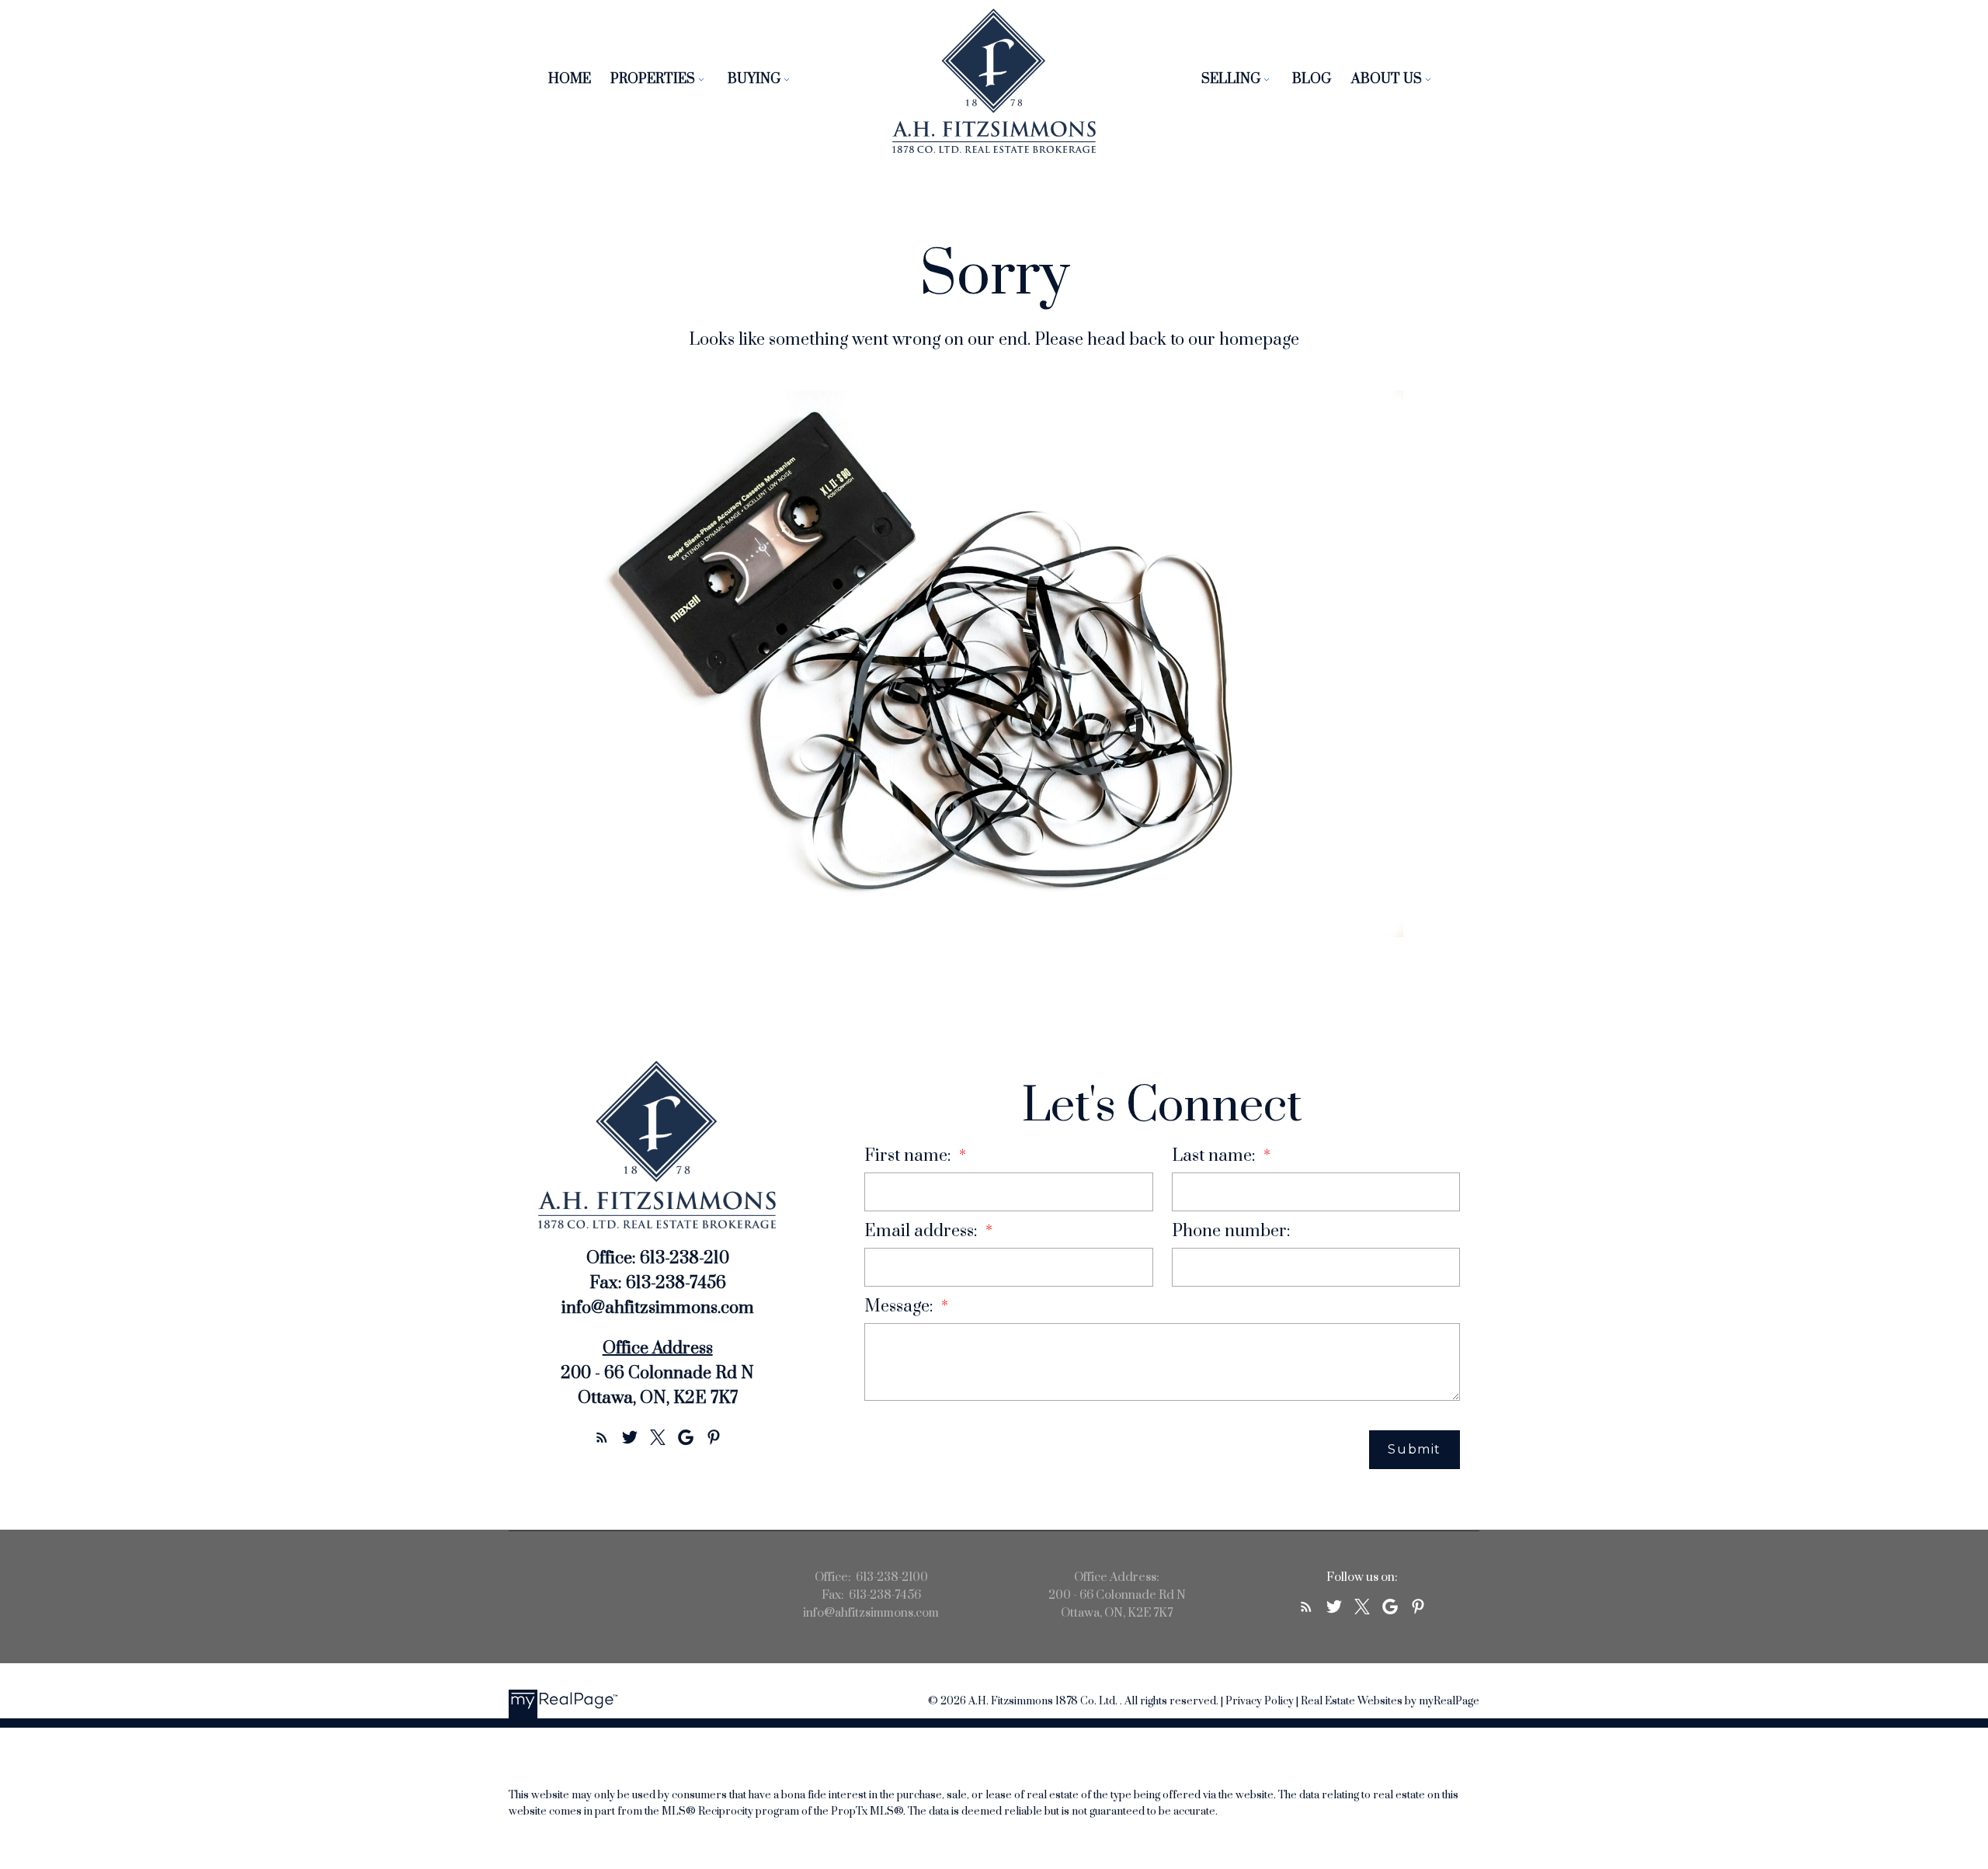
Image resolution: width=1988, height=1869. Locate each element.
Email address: (923, 1231)
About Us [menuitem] (1387, 79)
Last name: (1216, 1156)
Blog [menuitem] (1312, 79)
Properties (653, 79)
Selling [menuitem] (1231, 79)
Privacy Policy (1260, 1701)
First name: (910, 1156)
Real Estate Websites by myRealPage (1390, 1701)
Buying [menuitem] (754, 79)
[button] (602, 1437)
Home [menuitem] (570, 79)
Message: (901, 1306)
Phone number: (1231, 1231)
